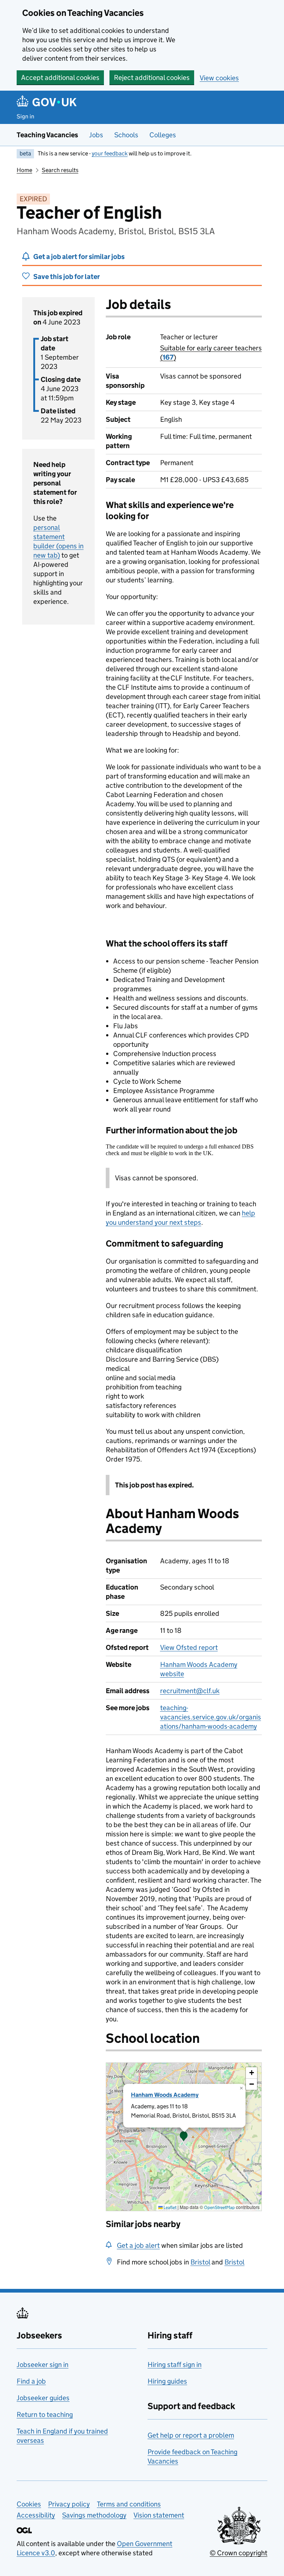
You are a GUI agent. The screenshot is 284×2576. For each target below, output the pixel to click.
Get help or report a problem (191, 2435)
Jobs (96, 135)
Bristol (200, 2262)
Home (24, 170)
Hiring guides (167, 2381)
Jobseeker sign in (43, 2365)
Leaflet (170, 2207)
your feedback (110, 153)
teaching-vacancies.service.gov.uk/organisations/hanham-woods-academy (211, 1717)
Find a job (31, 2381)
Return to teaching (45, 2414)
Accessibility (36, 2515)
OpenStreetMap (219, 2207)
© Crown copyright (239, 2553)
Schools (126, 135)
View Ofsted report (189, 1647)
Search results (60, 170)
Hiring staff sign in (175, 2365)
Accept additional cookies (60, 78)
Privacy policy (69, 2504)
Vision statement (159, 2515)
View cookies (219, 78)
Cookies (29, 2504)
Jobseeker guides (43, 2398)
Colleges (163, 135)
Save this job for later (67, 277)
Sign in (26, 116)
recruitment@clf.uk (190, 1691)
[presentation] (184, 2137)
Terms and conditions (129, 2504)
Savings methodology (94, 2515)
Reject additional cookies (152, 78)
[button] (184, 2137)
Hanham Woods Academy (165, 2095)
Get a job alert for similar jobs (79, 257)
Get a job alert (138, 2245)
